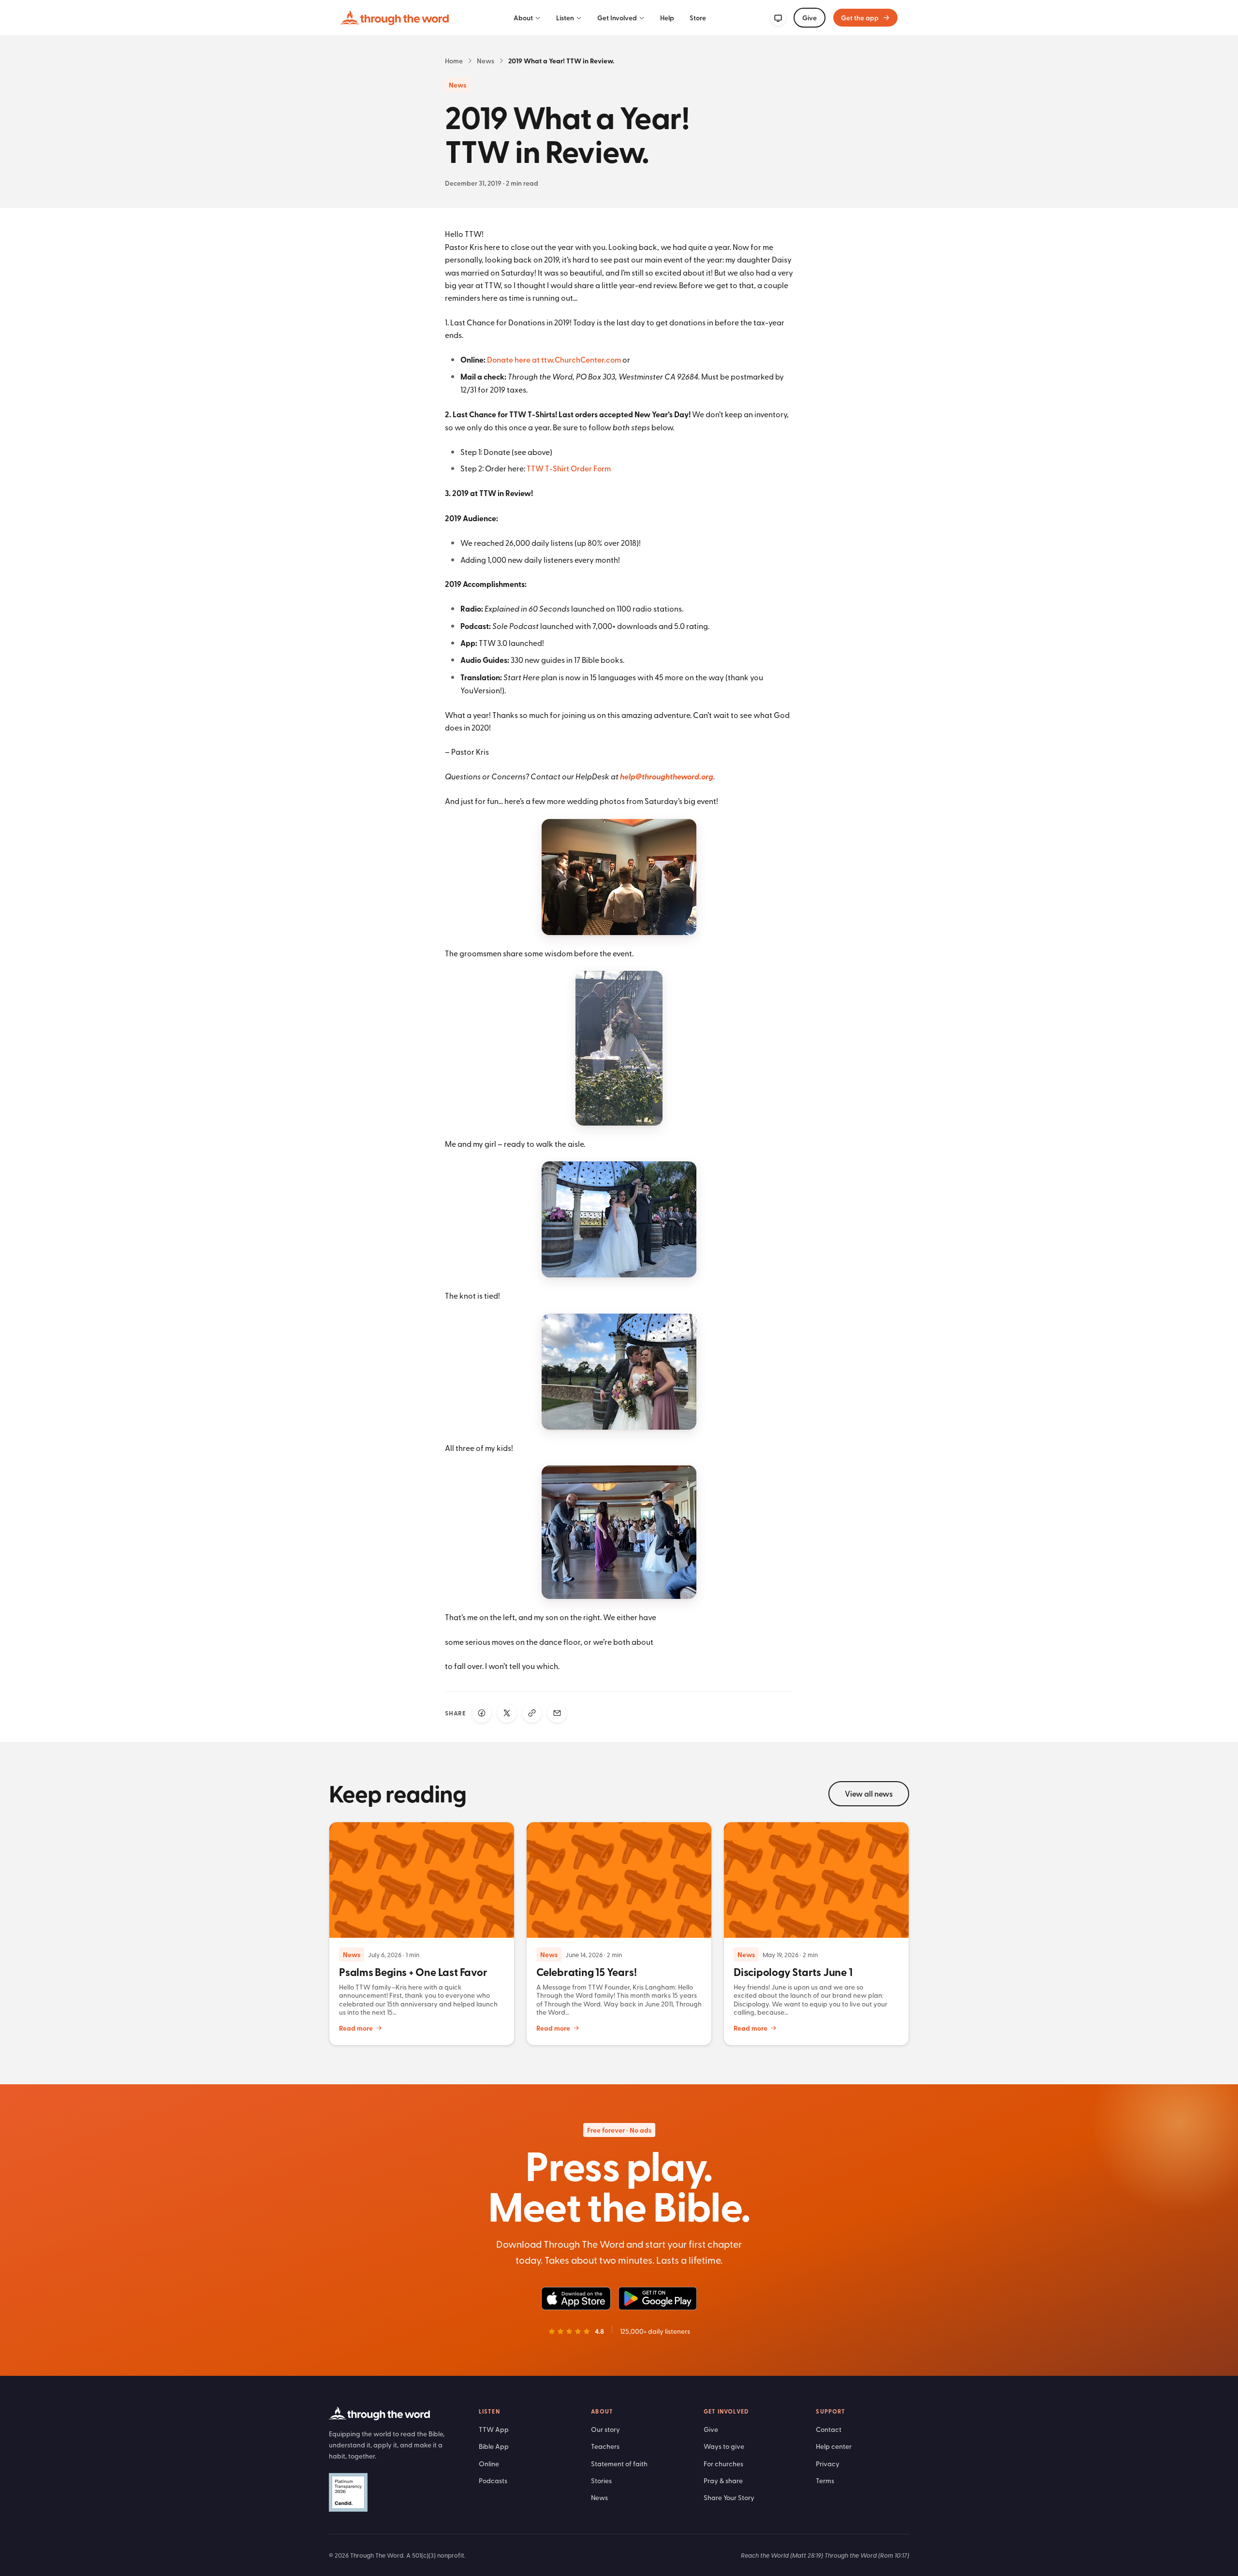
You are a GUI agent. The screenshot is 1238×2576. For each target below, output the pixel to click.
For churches (723, 2464)
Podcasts (493, 2481)
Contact (829, 2429)
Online (489, 2464)
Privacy (828, 2464)
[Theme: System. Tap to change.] (778, 18)
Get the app (860, 18)
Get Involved (617, 18)
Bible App (494, 2446)
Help (667, 18)
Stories (601, 2481)
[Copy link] (532, 1713)
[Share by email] (557, 1713)
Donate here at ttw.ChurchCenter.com (554, 359)
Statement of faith (619, 2464)
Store (698, 18)
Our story (605, 2429)
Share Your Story (729, 2497)
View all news (869, 1793)
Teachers (605, 2446)
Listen (565, 18)
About (523, 18)
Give (810, 18)
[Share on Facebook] (482, 1713)
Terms (825, 2481)
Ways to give (724, 2446)
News (486, 61)
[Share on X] (507, 1713)
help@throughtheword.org (667, 776)
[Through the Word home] (395, 18)
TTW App (494, 2429)
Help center (834, 2446)
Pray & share (723, 2481)
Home (454, 61)
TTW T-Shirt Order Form (569, 468)
